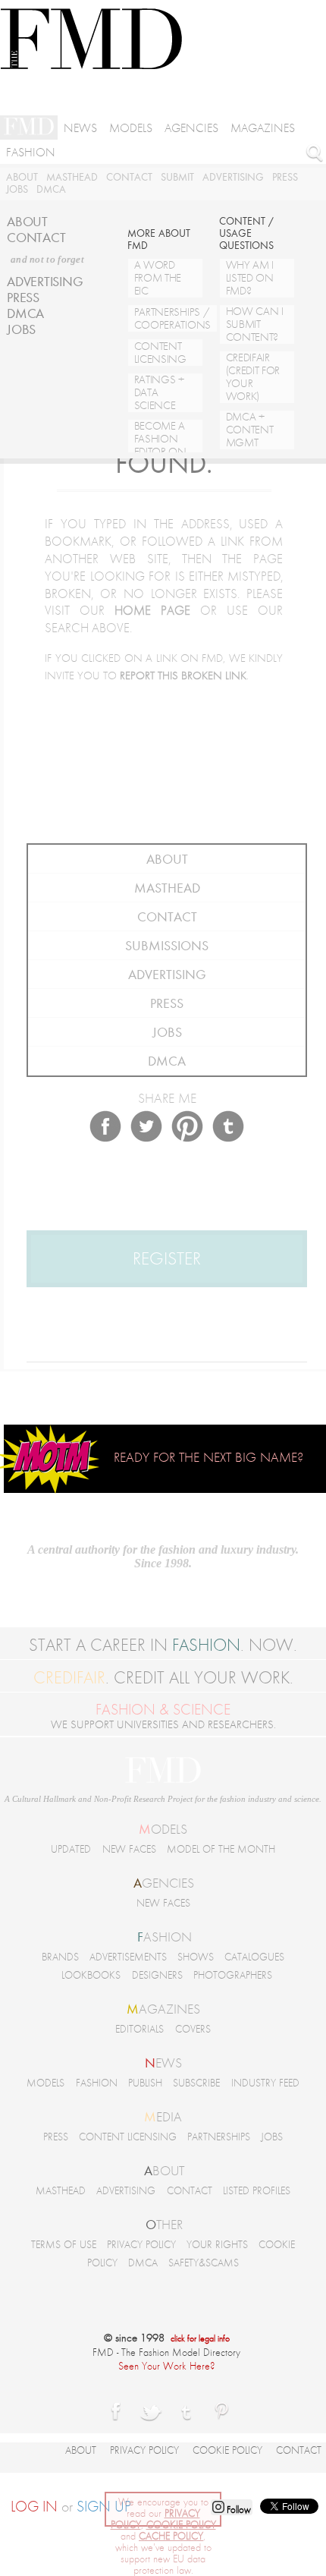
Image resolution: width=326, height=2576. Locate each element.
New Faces (129, 1849)
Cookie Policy (227, 2450)
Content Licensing (128, 2137)
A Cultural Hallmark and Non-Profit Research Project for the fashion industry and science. (163, 1799)
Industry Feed (265, 2083)
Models (131, 128)
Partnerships (219, 2137)
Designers (157, 1975)
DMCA (51, 189)
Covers (193, 2029)
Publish (145, 2083)
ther (164, 2225)
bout (164, 2171)
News (80, 128)
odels (163, 1829)
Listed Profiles (257, 2191)
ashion (165, 1937)
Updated (71, 1849)
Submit (177, 177)
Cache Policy (171, 2536)
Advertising (233, 177)
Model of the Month (221, 1849)
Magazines (263, 128)
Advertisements (128, 1957)
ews (163, 2063)
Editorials (139, 2029)
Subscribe (196, 2083)
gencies (164, 1883)
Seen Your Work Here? (167, 2366)
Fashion (31, 153)
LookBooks (91, 1975)
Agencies (191, 128)
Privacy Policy (141, 2245)
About (22, 177)
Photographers (233, 1975)
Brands (60, 1957)
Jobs (17, 189)
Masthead (72, 177)
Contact (129, 177)
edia (163, 2117)
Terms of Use (64, 2245)
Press (285, 177)
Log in (34, 2507)
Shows (196, 1957)
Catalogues (254, 1957)
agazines (163, 2009)
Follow (238, 2510)
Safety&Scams (204, 2263)
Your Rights (217, 2245)
